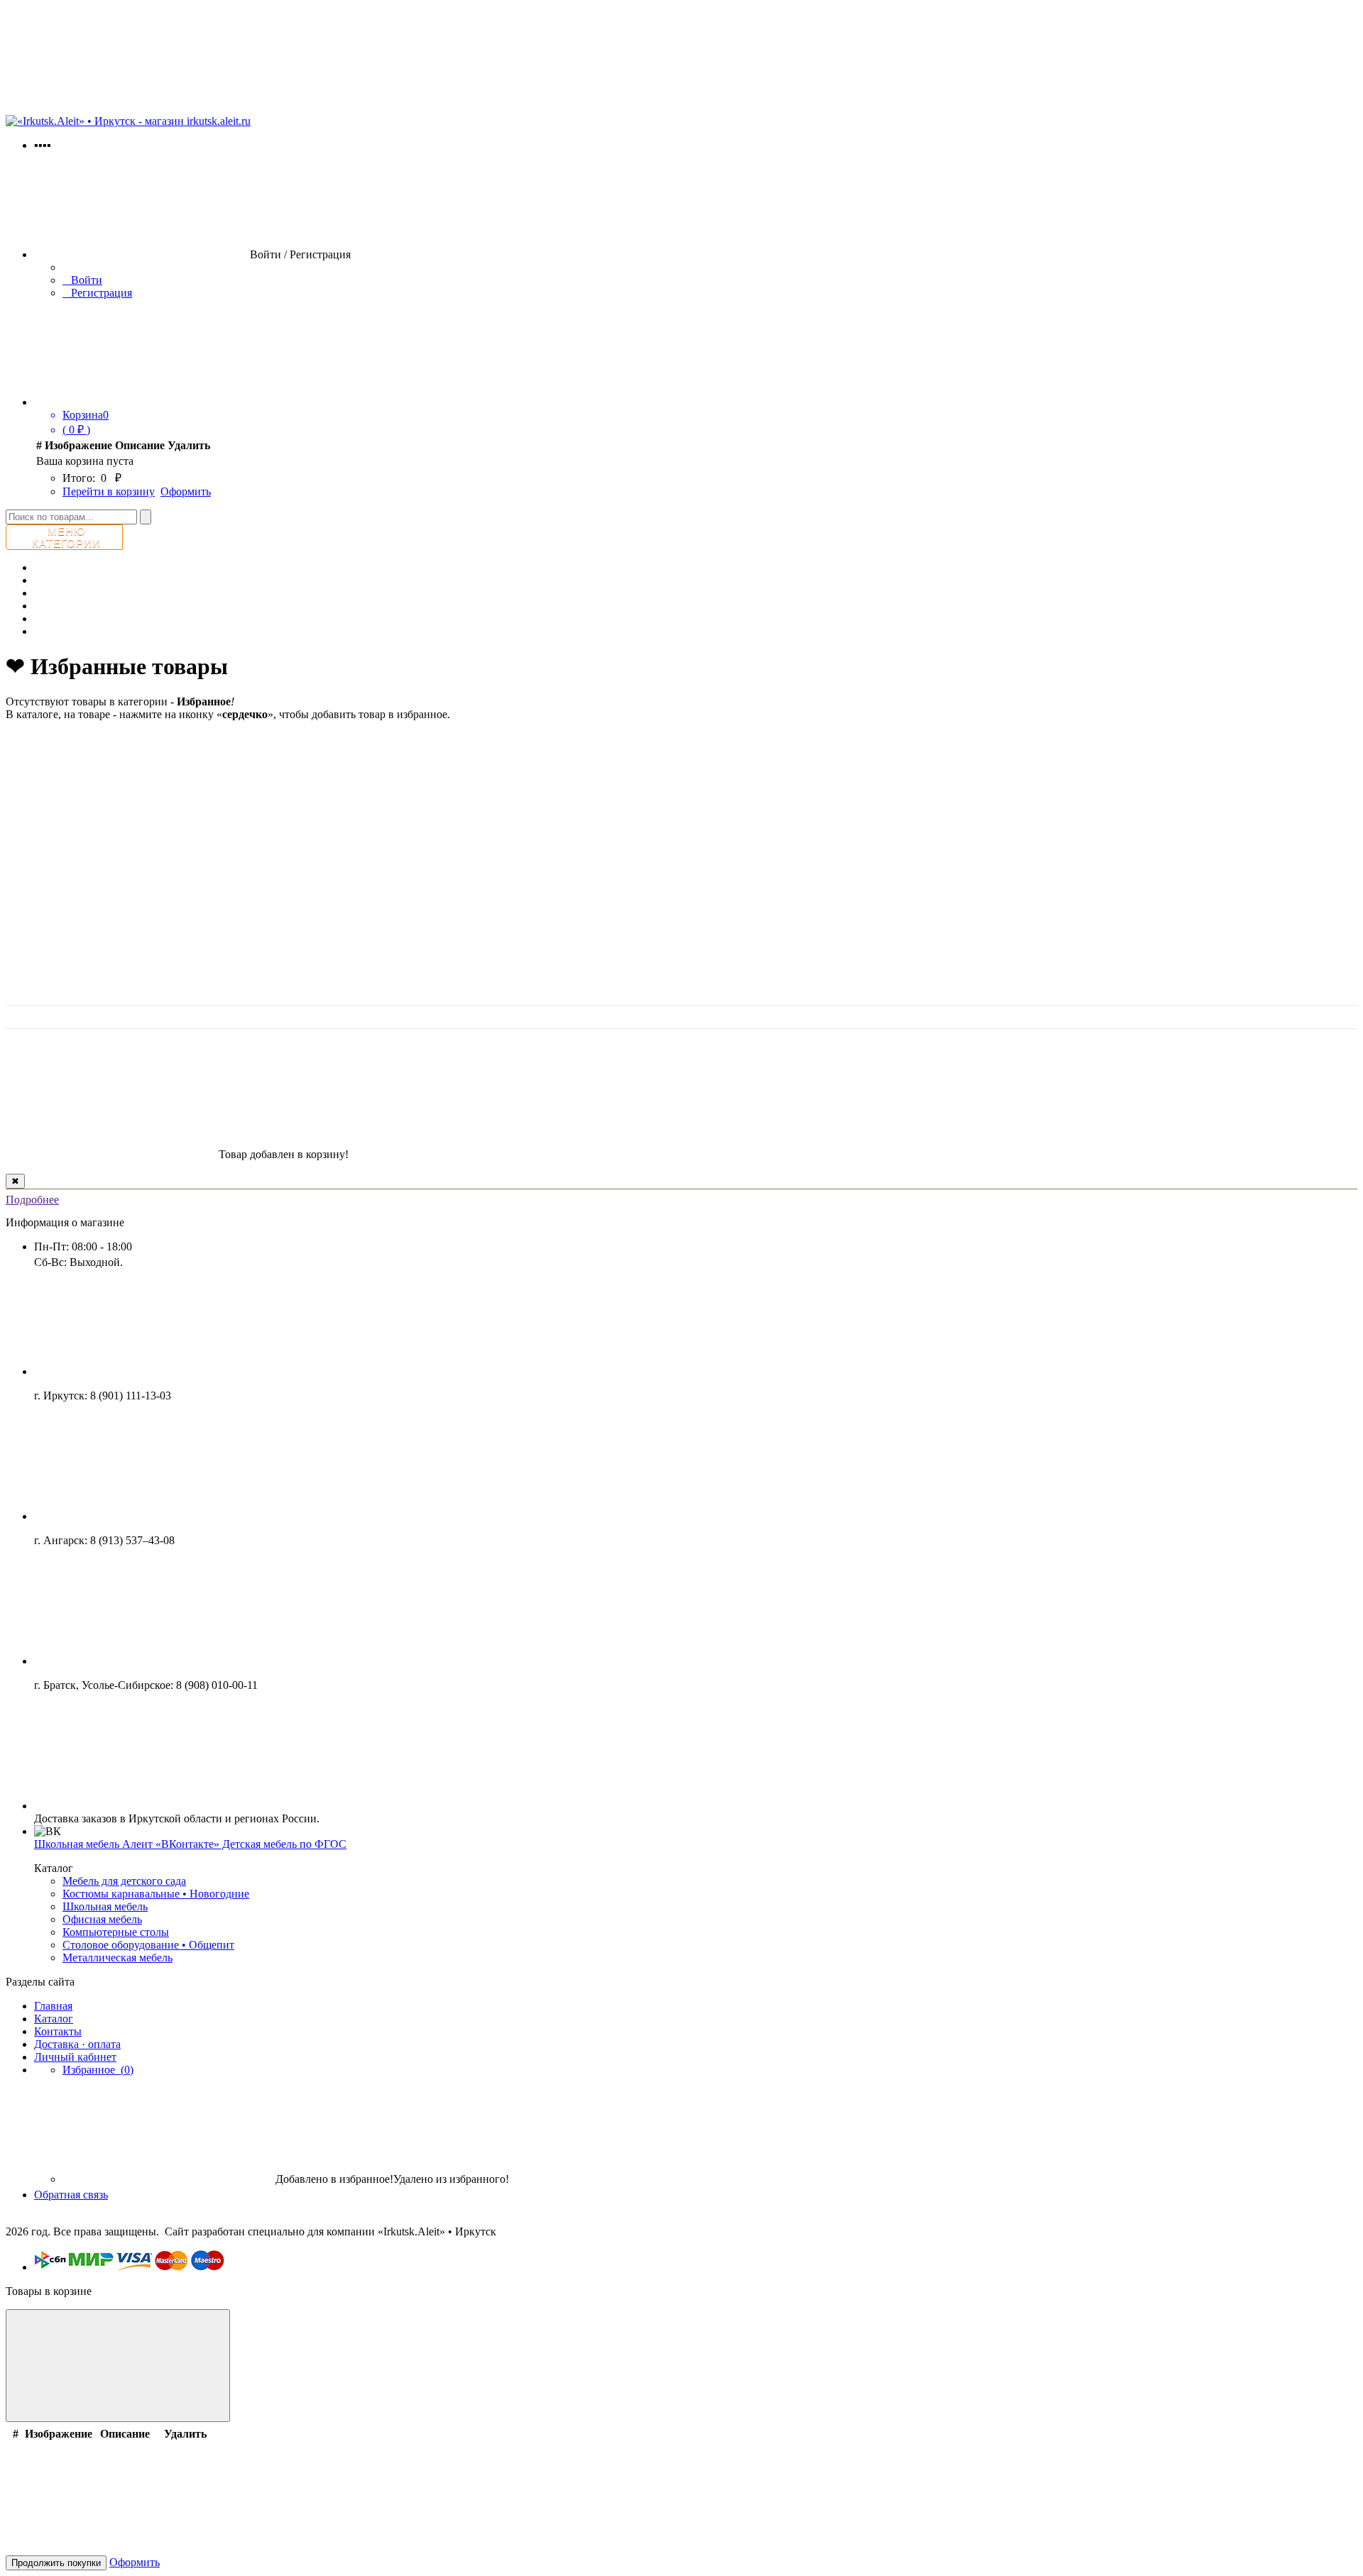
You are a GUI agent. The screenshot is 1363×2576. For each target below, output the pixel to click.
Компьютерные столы (116, 1932)
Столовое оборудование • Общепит (148, 1945)
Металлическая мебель (117, 1958)
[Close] (118, 2366)
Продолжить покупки (56, 2563)
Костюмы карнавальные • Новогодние (156, 1894)
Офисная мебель (102, 1919)
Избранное (98, 2070)
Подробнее (32, 1200)
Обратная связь (71, 2195)
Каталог (54, 2019)
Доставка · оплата (77, 2044)
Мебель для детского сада (124, 1881)
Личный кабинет (75, 2057)
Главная (53, 2006)
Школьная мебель (105, 1906)
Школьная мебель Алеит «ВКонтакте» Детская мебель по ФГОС (190, 1844)
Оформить (186, 491)
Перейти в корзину (109, 491)
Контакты (58, 2031)
